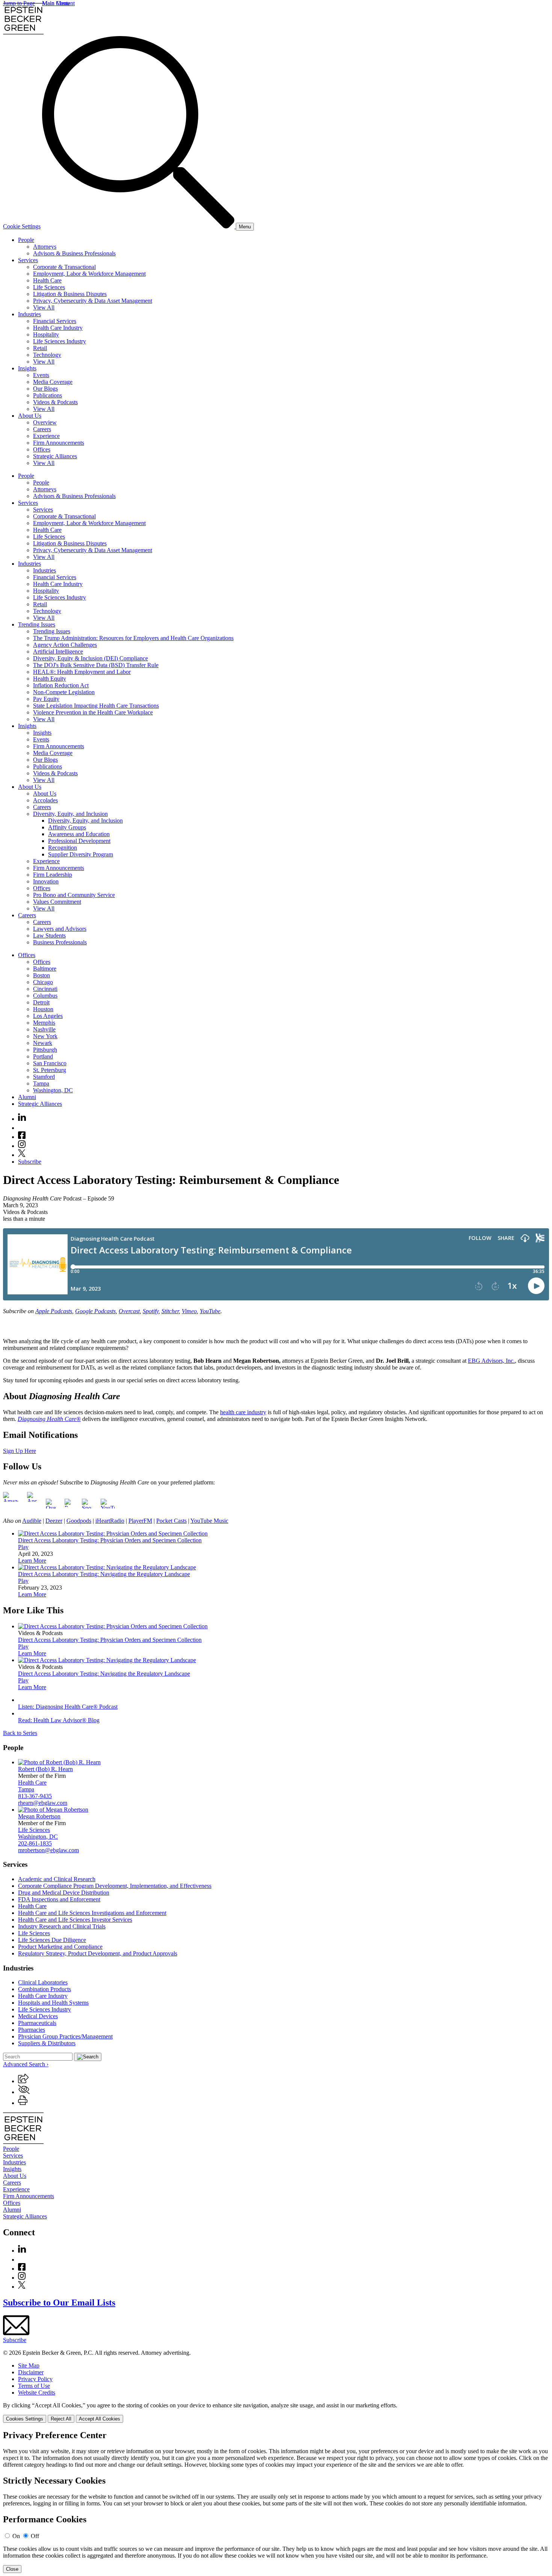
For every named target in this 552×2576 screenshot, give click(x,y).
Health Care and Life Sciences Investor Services (75, 1920)
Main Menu (56, 3)
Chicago (43, 982)
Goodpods (79, 1521)
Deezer (54, 1521)
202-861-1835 (35, 1843)
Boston (41, 975)
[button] (23, 2081)
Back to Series (20, 1733)
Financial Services (55, 321)
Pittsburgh (45, 1050)
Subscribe (30, 1162)
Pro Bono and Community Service (74, 895)
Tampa (41, 1083)
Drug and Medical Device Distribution (64, 1893)
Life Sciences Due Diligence (52, 1940)
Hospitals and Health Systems (53, 2003)
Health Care (47, 280)
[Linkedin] (22, 1119)
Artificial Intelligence (58, 652)
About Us (30, 416)
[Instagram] (22, 1146)
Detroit (41, 1002)
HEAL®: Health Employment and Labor (82, 672)
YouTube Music (209, 1521)
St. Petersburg (50, 1070)
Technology (47, 355)
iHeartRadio (110, 1521)
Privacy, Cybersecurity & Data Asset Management (93, 301)
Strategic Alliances (55, 456)
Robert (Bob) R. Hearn (45, 1769)
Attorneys (45, 247)
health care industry (243, 1412)
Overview (45, 422)
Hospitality (46, 334)
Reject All (61, 2419)
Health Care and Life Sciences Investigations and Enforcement (92, 1913)
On (16, 2536)
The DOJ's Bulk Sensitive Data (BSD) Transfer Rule (96, 665)
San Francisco (50, 1063)
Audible (32, 1521)
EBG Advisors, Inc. (491, 1361)
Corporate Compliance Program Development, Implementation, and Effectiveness (115, 1886)
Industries (29, 314)
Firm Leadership (53, 875)
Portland (43, 1056)
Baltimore (45, 969)
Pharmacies (32, 2030)
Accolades (45, 800)
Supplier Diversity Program (81, 854)
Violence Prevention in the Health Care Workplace (93, 712)
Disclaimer (31, 2372)
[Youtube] (22, 1128)
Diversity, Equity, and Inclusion (70, 814)
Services (28, 260)
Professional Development (79, 841)
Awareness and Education (79, 834)
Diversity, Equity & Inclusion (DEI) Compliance (90, 658)
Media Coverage (53, 382)
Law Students (49, 935)
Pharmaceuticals (37, 2023)
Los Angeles (48, 1016)
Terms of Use (34, 2386)
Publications (48, 395)
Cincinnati (45, 989)
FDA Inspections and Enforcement (59, 1899)
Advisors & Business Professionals (74, 253)
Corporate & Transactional (64, 267)
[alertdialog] (276, 2502)
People (26, 240)
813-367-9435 (35, 1796)
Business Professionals (60, 942)
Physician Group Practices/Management (65, 2036)
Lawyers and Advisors (60, 929)
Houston (43, 1009)
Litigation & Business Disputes (70, 294)
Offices (42, 449)
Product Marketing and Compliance (60, 1947)
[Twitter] (22, 1155)
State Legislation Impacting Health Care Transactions (96, 706)
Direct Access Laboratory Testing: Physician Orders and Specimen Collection (110, 1540)
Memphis (44, 1023)
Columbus (45, 996)
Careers (42, 429)
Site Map (29, 2365)
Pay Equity (46, 699)
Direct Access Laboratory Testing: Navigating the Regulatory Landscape (104, 1574)
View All (44, 307)
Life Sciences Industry (60, 341)
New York (45, 1036)
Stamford (44, 1077)
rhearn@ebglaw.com (43, 1803)
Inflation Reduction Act (61, 685)
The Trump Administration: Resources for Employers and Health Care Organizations (133, 638)
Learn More (32, 1561)
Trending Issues (37, 624)
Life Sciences (49, 287)
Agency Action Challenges (65, 645)
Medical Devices (38, 2016)
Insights (27, 368)
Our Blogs (45, 389)
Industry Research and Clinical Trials (62, 1926)
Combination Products (44, 1989)
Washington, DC (53, 1090)
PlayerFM (140, 1521)
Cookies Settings (25, 2419)
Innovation (46, 881)
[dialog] (276, 2412)
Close (12, 2569)
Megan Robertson (39, 1816)
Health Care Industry (58, 328)
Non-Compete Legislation (64, 692)
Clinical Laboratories (43, 1982)
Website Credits (37, 2393)
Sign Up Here (20, 1451)
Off (35, 2536)
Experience (46, 436)
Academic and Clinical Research (57, 1879)
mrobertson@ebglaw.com (48, 1850)
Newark (43, 1043)
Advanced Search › (26, 2064)
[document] (276, 2502)
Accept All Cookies (100, 2419)
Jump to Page (19, 3)
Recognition (63, 848)
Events (41, 375)
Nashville (44, 1029)
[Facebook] (22, 1137)
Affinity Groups (67, 827)
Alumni (27, 1097)
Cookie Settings (22, 226)
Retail (40, 348)
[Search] (139, 226)
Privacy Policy (35, 2379)
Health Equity (50, 679)
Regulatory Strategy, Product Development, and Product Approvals (98, 1953)
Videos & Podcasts (55, 402)
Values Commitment (57, 902)
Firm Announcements (59, 443)
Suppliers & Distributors (47, 2043)
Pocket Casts (171, 1521)
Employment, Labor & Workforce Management (89, 274)
